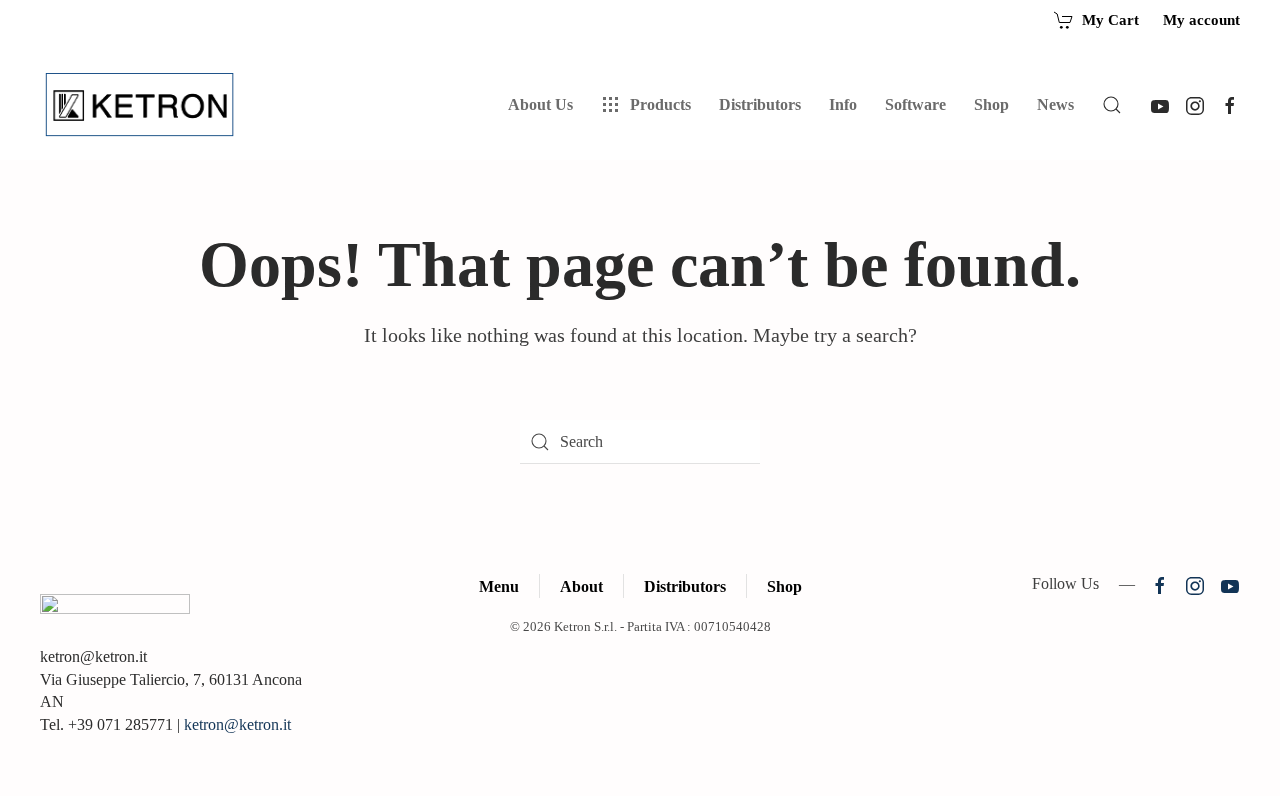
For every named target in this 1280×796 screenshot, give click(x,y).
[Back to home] (143, 105)
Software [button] (915, 104)
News (1055, 104)
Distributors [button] (760, 104)
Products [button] (660, 104)
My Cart (1110, 20)
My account (1201, 20)
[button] (1112, 105)
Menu (499, 586)
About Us (540, 104)
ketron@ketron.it (237, 724)
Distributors (685, 586)
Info (843, 104)
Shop (991, 104)
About (581, 586)
